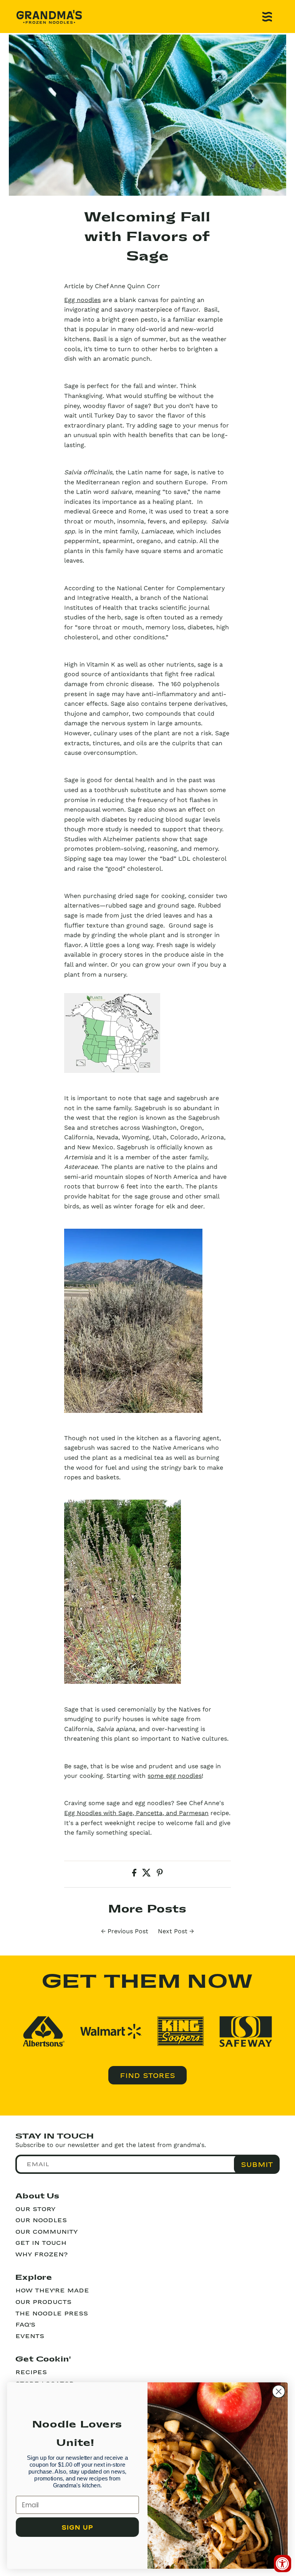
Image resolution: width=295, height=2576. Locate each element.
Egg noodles (82, 300)
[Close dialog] (279, 2391)
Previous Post (128, 1931)
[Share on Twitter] (147, 1874)
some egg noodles (175, 1776)
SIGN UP (77, 2527)
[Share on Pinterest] (160, 1874)
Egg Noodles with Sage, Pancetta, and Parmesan (136, 1813)
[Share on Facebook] (135, 1874)
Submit (257, 2164)
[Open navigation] (267, 17)
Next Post (173, 1931)
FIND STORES (147, 2075)
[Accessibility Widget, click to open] (283, 2564)
